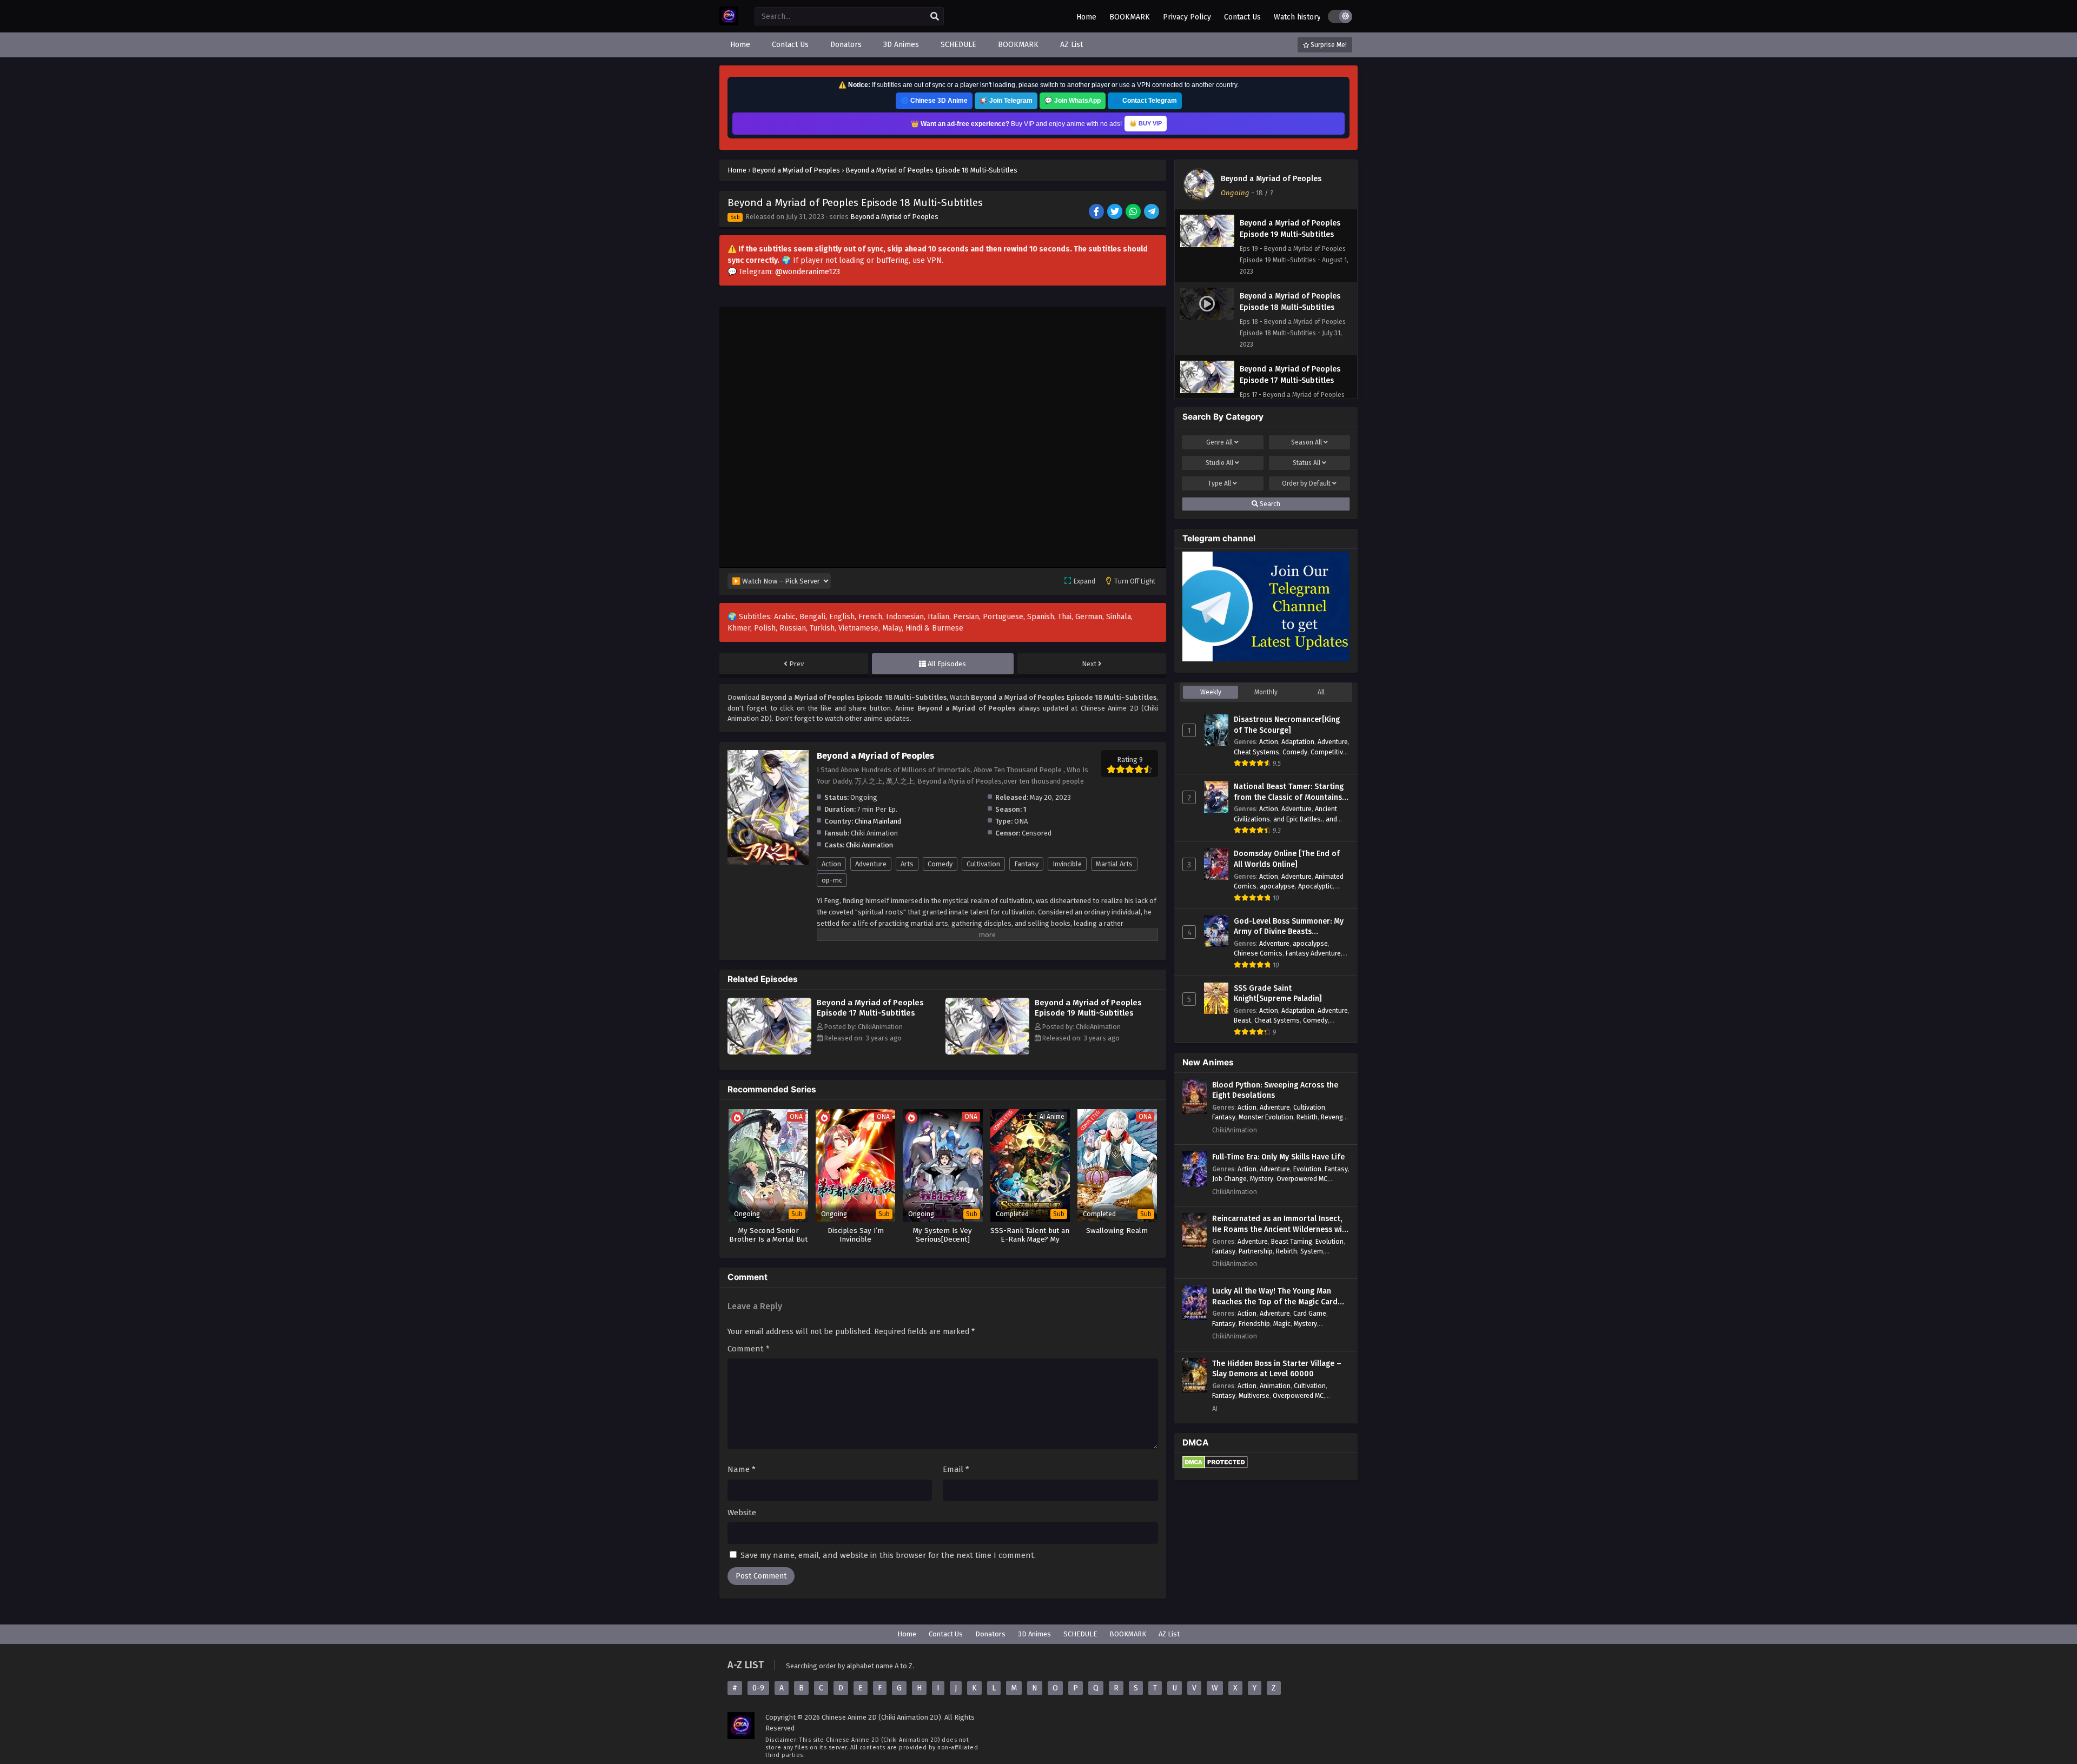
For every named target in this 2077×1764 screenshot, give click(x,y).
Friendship (1254, 1324)
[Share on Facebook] (1097, 213)
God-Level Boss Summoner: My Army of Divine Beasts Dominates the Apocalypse (1289, 927)
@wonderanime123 (808, 272)
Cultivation (983, 864)
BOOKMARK (1130, 17)
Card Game (1310, 1313)
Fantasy (1026, 864)
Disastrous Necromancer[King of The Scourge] (1287, 725)
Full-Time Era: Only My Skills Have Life (1278, 1157)
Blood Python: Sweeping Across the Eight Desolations (1275, 1090)
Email (956, 1469)
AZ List (1169, 1634)
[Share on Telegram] (1152, 213)
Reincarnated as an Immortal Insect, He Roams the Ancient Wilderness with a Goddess (1281, 1224)
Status (1307, 463)
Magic (1282, 1324)
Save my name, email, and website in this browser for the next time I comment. (888, 1555)
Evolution (1307, 1169)
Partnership (1256, 1251)
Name (742, 1469)
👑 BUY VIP (1146, 123)
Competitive (1329, 752)
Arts (907, 864)
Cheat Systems (1256, 752)
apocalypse (1277, 886)
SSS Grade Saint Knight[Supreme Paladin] (1278, 994)
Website (742, 1513)
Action (831, 864)
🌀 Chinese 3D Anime (934, 101)
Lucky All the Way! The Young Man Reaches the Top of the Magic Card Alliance (1275, 1297)
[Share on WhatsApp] (1134, 213)
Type (1219, 483)
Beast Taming (1292, 1241)
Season (1307, 442)
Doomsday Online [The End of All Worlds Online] (1287, 859)
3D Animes (1034, 1634)
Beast (1242, 1020)
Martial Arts (1114, 864)
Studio (1219, 463)
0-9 (758, 1688)
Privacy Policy (1187, 17)
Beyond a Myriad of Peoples (894, 217)
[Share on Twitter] (1116, 213)
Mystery (1262, 1179)
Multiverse (1254, 1395)
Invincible (1067, 864)
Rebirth (1307, 1117)
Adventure (871, 864)
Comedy (940, 864)
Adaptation (1298, 742)
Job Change (1229, 1179)
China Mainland (878, 821)
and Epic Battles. (1298, 819)
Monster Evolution (1266, 1117)
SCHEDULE (1080, 1634)
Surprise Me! (1328, 45)
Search (1269, 504)
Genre (1219, 442)
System (1312, 1251)
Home (1086, 17)
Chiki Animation (869, 845)
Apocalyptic (1315, 886)
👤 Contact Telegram (1145, 101)
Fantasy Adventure (1313, 953)
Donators (990, 1634)
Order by (1306, 483)
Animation (1275, 1386)
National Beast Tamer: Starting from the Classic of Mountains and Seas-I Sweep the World (1289, 792)
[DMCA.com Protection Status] (1215, 1466)
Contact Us (1242, 17)
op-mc (832, 880)
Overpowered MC (1302, 1179)
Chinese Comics (1258, 953)
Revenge (1334, 1117)
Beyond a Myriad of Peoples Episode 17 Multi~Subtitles (870, 1008)
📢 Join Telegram (1006, 101)
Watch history (1297, 17)
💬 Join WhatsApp (1073, 101)
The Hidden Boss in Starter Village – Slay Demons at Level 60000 (1277, 1369)
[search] (935, 17)
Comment (749, 1349)
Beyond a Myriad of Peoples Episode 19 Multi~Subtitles (1088, 1008)
